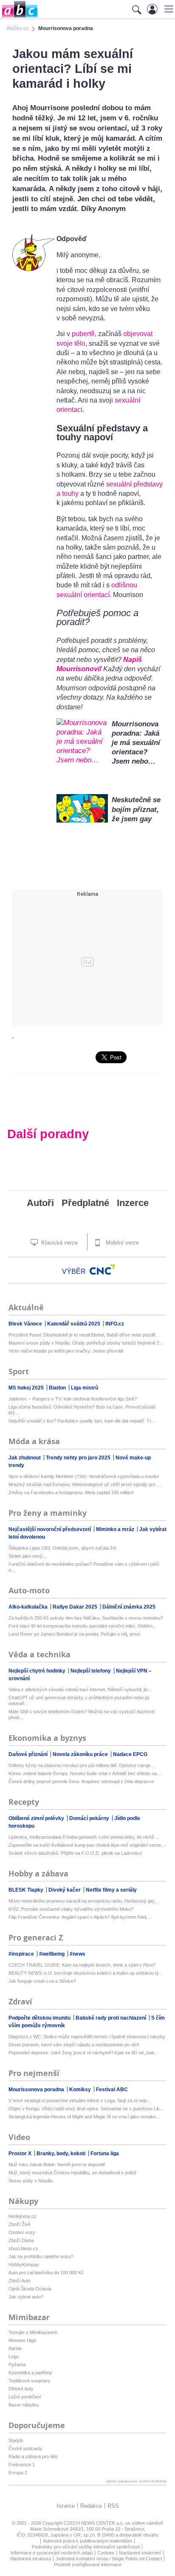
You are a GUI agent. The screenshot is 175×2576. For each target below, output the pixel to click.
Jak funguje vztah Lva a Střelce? (42, 1981)
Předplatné (85, 1203)
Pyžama (17, 2365)
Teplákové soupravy (30, 2381)
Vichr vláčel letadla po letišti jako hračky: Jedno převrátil (66, 1351)
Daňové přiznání (29, 1754)
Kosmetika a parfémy (30, 2373)
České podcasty (25, 2448)
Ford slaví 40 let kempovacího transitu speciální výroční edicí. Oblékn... (82, 1626)
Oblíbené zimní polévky (37, 1818)
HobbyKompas (24, 2265)
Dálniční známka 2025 (129, 1607)
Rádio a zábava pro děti (33, 2457)
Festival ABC (112, 2090)
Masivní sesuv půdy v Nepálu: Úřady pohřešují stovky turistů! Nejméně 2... (86, 1343)
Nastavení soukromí (140, 2553)
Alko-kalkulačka (29, 1607)
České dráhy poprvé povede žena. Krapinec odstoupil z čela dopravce (81, 1781)
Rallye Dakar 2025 (76, 1607)
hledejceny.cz (23, 2216)
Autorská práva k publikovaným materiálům (87, 2541)
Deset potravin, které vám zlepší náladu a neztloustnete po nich (74, 2045)
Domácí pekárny (90, 1818)
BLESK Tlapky (27, 1890)
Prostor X (21, 2154)
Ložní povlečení (25, 2397)
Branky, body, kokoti (62, 2154)
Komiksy (81, 2090)
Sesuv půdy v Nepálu (31, 2181)
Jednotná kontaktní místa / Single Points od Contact (109, 2559)
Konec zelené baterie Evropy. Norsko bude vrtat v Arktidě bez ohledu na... (85, 1773)
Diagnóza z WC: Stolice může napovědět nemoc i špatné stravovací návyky (87, 2037)
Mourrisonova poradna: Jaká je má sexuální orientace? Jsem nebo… (136, 743)
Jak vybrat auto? (26, 2297)
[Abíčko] (19, 17)
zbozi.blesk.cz (23, 2248)
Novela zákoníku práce (81, 1754)
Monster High (22, 2340)
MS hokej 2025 (27, 1388)
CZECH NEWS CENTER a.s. (95, 2523)
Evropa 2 (18, 2473)
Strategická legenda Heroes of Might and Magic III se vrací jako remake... (84, 2117)
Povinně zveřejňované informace (88, 2565)
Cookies (106, 2553)
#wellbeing (52, 1954)
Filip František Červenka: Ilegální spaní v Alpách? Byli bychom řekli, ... (80, 1917)
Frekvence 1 (22, 2465)
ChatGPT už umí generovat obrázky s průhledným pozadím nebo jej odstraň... (79, 1701)
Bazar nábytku (24, 2405)
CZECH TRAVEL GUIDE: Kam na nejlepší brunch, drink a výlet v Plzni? (82, 1965)
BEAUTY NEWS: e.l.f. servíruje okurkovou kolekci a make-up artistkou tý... (86, 1973)
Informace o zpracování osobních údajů (52, 2553)
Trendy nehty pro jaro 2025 (79, 1458)
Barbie (15, 2348)
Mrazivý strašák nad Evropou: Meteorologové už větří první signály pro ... (85, 1484)
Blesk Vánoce (26, 1324)
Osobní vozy (22, 2232)
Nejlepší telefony (91, 1671)
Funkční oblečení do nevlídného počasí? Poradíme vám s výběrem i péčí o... (84, 1567)
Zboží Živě (20, 2224)
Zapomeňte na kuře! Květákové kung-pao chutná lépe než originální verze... (87, 1845)
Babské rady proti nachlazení (111, 2018)
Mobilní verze (121, 1243)
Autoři (40, 1203)
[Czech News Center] (102, 1270)
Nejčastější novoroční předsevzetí (50, 1529)
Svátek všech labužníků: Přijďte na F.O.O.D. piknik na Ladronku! (75, 1853)
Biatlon (58, 1388)
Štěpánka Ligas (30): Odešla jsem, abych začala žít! (62, 1548)
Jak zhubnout (25, 1458)
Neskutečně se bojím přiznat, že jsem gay (136, 809)
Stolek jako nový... (27, 1556)
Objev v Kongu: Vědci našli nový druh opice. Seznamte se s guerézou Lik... (86, 2109)
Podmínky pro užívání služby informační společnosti (86, 2547)
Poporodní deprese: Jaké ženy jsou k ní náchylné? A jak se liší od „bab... (83, 2053)
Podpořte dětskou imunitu (40, 2018)
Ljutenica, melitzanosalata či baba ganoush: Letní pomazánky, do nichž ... (84, 1837)
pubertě (83, 334)
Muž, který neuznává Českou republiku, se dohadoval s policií (72, 2173)
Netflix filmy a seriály (111, 1890)
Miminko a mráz (116, 1529)
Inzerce (133, 1203)
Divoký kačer (65, 1890)
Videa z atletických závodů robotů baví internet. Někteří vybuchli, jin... (80, 1690)
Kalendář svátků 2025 (74, 1324)
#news (78, 1954)
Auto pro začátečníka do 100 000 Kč (46, 2273)
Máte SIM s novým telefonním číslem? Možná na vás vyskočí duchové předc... (82, 1715)
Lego (14, 2356)
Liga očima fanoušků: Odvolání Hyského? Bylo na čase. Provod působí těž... (82, 1410)
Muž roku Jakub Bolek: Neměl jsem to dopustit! (57, 2165)
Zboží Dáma (21, 2240)
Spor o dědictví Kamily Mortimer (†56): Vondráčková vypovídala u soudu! (84, 1476)
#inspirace (22, 1954)
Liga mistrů (85, 1388)
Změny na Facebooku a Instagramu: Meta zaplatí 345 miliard (71, 1492)
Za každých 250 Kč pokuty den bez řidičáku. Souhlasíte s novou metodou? (86, 1618)
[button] (168, 9)
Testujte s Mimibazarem (33, 2332)
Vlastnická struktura (30, 2559)
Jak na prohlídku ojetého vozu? (41, 2256)
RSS (113, 2506)
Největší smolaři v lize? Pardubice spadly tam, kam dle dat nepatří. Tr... (82, 1421)
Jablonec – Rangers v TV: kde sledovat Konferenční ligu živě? (73, 1399)
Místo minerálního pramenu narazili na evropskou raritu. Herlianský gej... (83, 1901)
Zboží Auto (20, 2281)
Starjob (16, 2440)
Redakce (91, 2506)
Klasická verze (59, 1243)
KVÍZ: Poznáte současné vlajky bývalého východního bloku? (71, 1909)
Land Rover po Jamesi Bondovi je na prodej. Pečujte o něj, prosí (74, 1634)
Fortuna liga (105, 2154)
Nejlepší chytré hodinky (38, 1671)
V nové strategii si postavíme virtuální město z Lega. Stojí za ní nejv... (80, 2101)
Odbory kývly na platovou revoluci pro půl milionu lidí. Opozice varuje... (81, 1765)
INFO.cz (115, 1324)
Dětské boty (21, 2389)
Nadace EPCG (130, 1754)
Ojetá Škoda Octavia (30, 2289)
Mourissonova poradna (37, 2090)
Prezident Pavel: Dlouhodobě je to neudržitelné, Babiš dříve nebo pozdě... (84, 1335)
